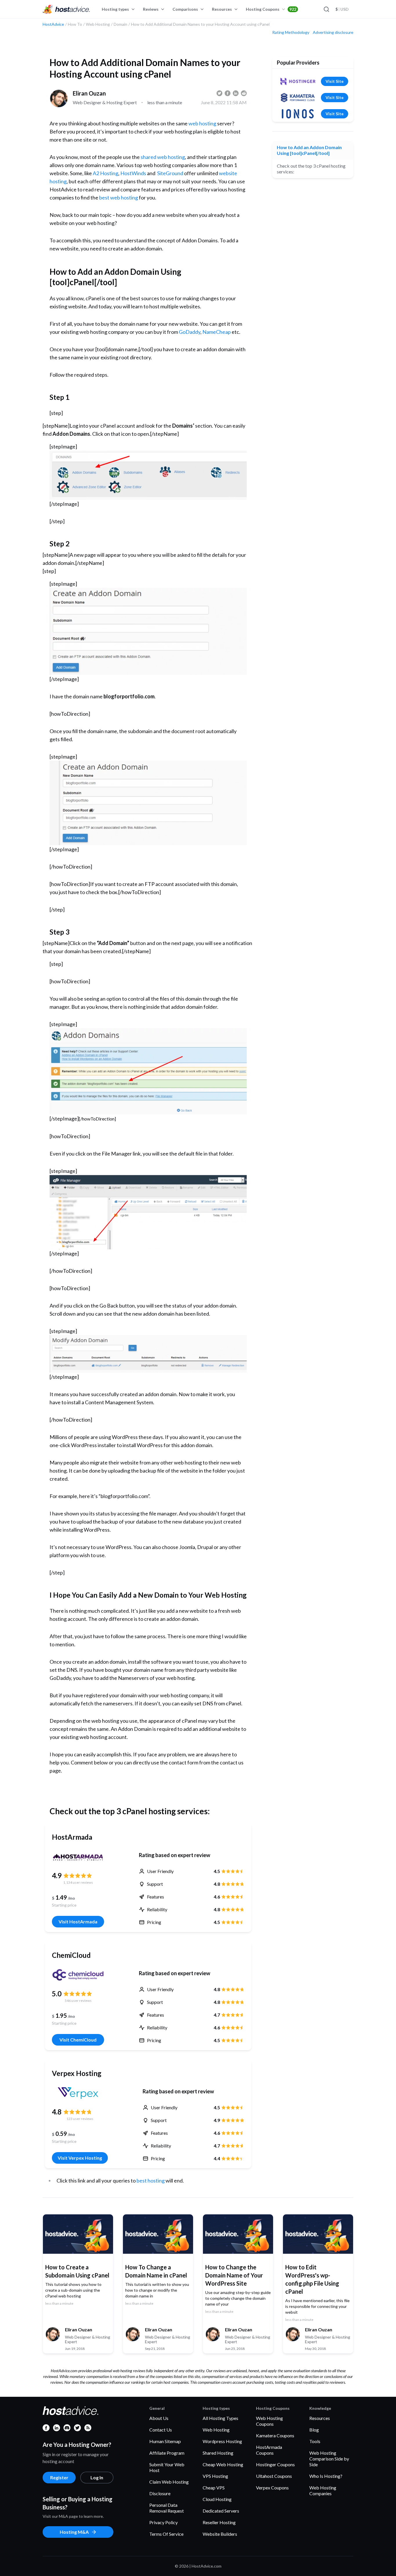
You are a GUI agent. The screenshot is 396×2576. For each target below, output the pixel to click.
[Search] (326, 9)
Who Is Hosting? (326, 2476)
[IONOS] (298, 114)
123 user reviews (80, 2119)
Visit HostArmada (78, 1922)
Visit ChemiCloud (78, 2040)
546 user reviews (78, 2001)
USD (342, 9)
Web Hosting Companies (323, 2490)
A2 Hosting (106, 173)
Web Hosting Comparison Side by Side (329, 2459)
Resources (222, 9)
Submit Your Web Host (167, 2467)
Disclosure (160, 2493)
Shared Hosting (218, 2453)
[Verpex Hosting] (80, 2093)
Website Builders (220, 2534)
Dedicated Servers (221, 2511)
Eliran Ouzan (89, 93)
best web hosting (119, 197)
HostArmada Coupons (269, 2450)
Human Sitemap (165, 2441)
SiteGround (170, 173)
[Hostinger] (298, 81)
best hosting (151, 2180)
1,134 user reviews (78, 1882)
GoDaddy (190, 332)
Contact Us (161, 2430)
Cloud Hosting (217, 2499)
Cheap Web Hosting (223, 2464)
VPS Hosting (215, 2476)
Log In (97, 2477)
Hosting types (115, 9)
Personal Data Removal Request (167, 2508)
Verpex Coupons (272, 2488)
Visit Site (335, 81)
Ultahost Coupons (274, 2476)
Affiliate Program (167, 2453)
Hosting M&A (74, 2532)
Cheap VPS (214, 2488)
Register (59, 2477)
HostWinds (133, 173)
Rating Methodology (291, 32)
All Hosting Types (220, 2418)
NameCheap (217, 332)
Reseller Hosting (219, 2522)
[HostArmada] (78, 1857)
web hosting (202, 123)
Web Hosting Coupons (269, 2421)
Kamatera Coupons (275, 2435)
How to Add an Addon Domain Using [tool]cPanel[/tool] (309, 150)
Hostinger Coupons (275, 2464)
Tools (315, 2441)
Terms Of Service (166, 2534)
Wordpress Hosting (222, 2441)
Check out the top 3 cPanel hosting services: (311, 169)
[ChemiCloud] (78, 1975)
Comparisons (185, 9)
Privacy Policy (164, 2522)
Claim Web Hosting (169, 2482)
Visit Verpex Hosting (80, 2158)
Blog (314, 2430)
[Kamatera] (298, 98)
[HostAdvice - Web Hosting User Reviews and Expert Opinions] (66, 9)
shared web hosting (163, 157)
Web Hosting (216, 2430)
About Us (159, 2418)
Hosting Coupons (271, 9)
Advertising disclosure (333, 32)
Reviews (151, 9)
